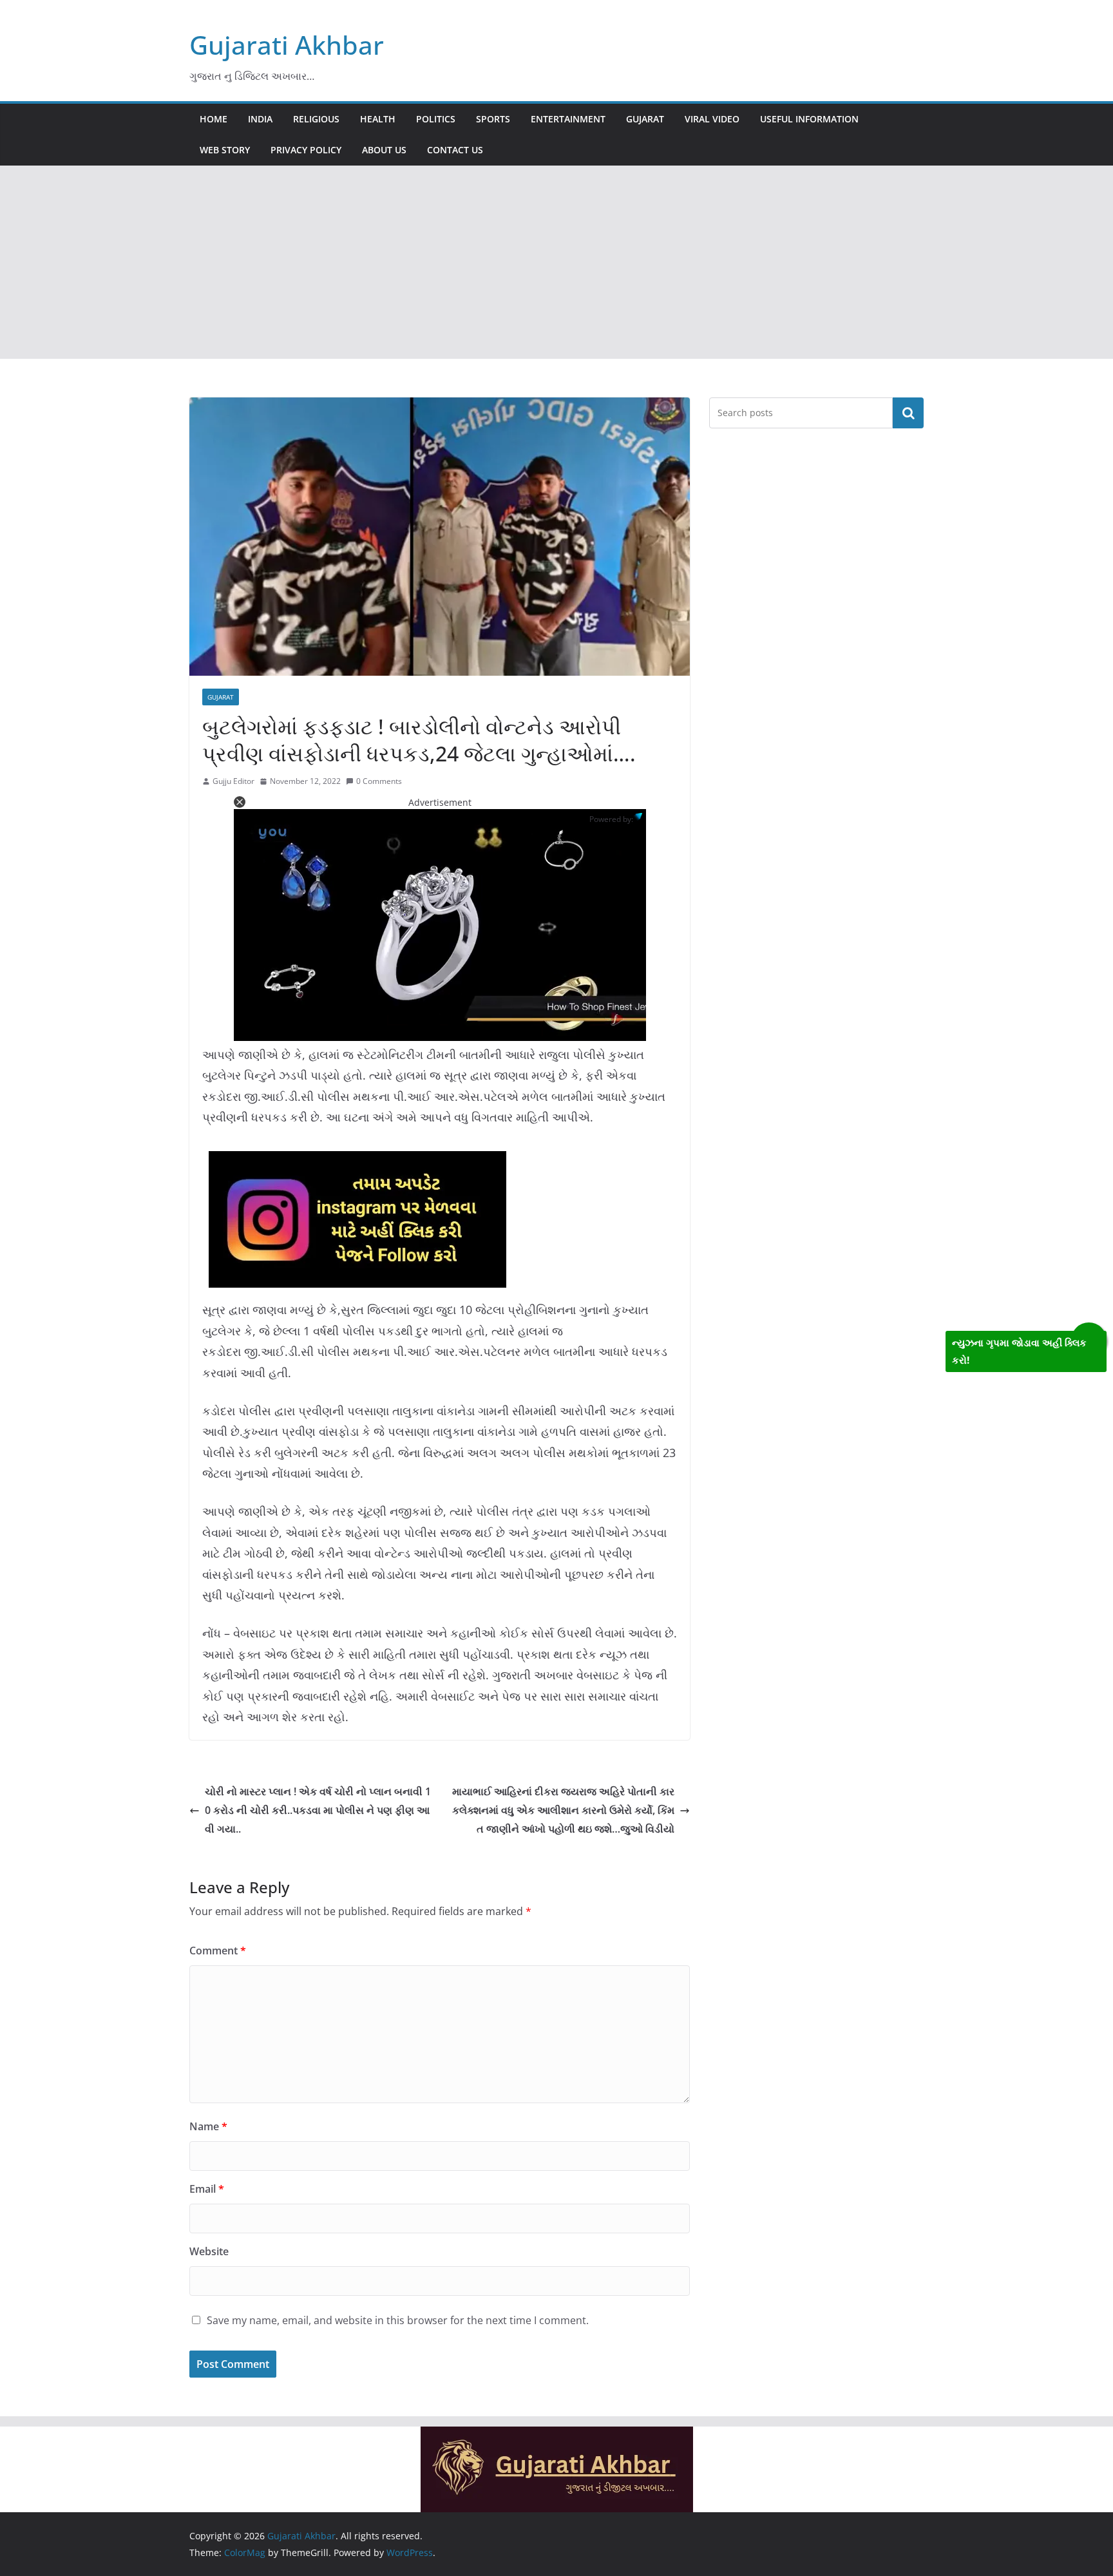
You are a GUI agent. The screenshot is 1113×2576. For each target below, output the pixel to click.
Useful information (809, 119)
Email (207, 2189)
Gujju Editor (233, 781)
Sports (493, 119)
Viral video (712, 119)
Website (209, 2251)
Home (214, 119)
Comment (218, 1951)
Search (908, 413)
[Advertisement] (556, 262)
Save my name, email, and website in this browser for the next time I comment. (398, 2320)
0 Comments (379, 781)
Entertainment (568, 119)
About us (384, 150)
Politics (436, 119)
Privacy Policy (306, 150)
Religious (316, 119)
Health (378, 119)
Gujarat (645, 119)
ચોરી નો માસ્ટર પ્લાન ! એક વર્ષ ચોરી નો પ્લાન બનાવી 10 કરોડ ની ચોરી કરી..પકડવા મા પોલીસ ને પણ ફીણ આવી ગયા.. (318, 1810)
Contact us (455, 150)
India (260, 119)
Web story (225, 150)
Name (208, 2126)
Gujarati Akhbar (287, 45)
